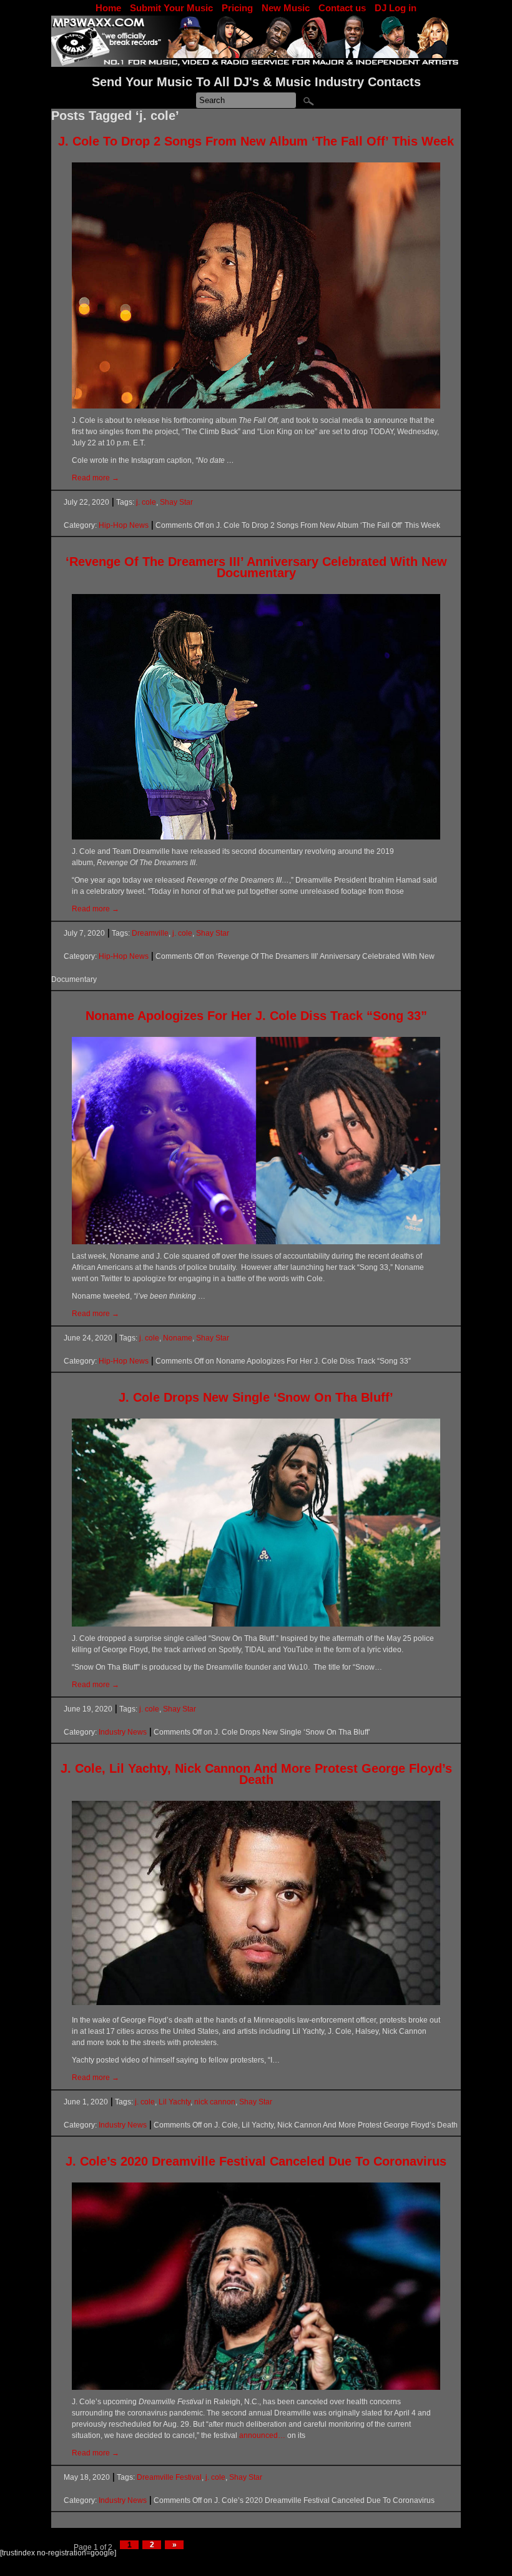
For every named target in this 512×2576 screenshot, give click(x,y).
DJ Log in (396, 8)
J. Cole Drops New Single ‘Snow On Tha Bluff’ (256, 1397)
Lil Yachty (175, 2102)
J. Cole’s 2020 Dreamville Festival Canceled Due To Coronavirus (256, 2161)
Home (108, 8)
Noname (178, 1338)
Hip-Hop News (124, 525)
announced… (262, 2435)
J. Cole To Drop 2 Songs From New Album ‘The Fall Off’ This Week (256, 141)
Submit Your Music (171, 8)
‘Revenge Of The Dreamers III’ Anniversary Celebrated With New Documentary (256, 567)
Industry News (123, 1732)
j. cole (146, 502)
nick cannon (215, 2102)
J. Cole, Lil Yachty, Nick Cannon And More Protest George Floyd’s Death (256, 1774)
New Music (286, 8)
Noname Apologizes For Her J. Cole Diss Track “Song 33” (256, 1016)
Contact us (342, 8)
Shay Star (176, 502)
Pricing (237, 8)
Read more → (96, 478)
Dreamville (150, 933)
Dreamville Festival (169, 2477)
